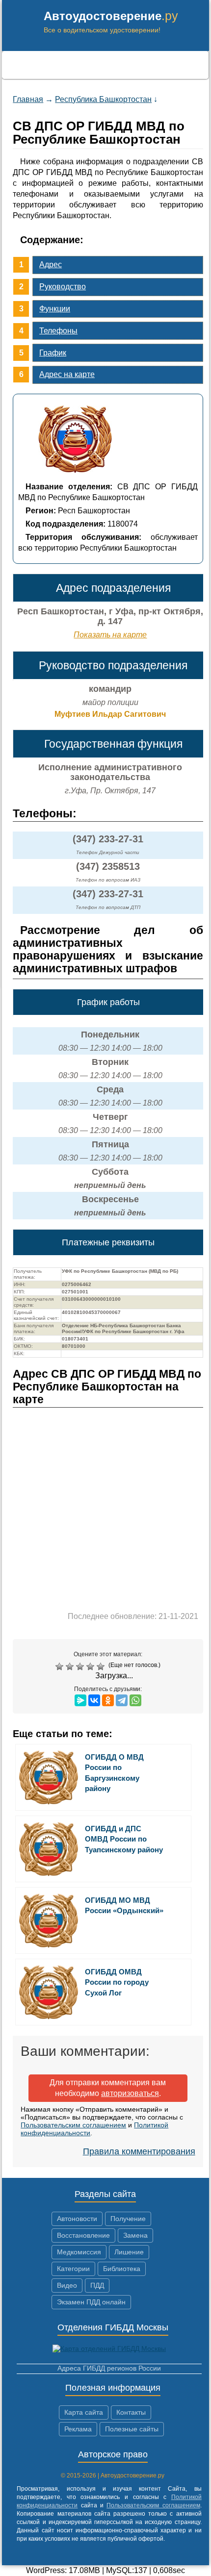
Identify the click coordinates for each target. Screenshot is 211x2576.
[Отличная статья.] (102, 1667)
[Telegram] (122, 1700)
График (53, 353)
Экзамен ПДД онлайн (91, 2302)
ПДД (97, 2285)
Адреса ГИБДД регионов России (109, 2368)
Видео (67, 2285)
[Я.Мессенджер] (80, 1700)
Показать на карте (110, 635)
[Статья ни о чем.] (61, 1667)
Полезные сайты (132, 2429)
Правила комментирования (139, 2151)
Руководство (63, 287)
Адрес (51, 265)
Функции (55, 309)
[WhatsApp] (135, 1700)
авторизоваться (130, 2093)
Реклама (78, 2429)
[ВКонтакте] (94, 1700)
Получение (128, 2219)
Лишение (129, 2252)
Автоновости (77, 2219)
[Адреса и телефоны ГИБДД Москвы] (109, 2349)
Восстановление (83, 2235)
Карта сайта (84, 2412)
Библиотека (122, 2269)
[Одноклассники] (108, 1700)
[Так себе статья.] (71, 1667)
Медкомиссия (79, 2252)
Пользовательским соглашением (73, 2125)
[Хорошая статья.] (92, 1667)
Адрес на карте (67, 374)
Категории (73, 2269)
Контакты (131, 2412)
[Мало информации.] (81, 1667)
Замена (135, 2235)
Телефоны (58, 331)
